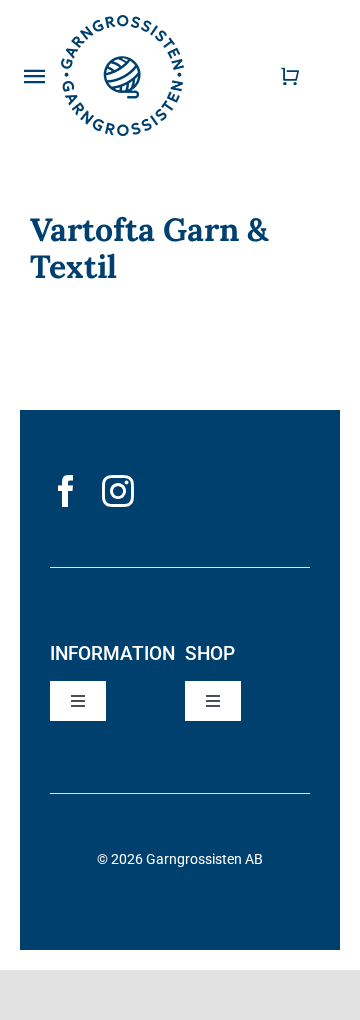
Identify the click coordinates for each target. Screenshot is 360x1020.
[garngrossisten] (122, 22)
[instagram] (118, 491)
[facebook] (66, 491)
